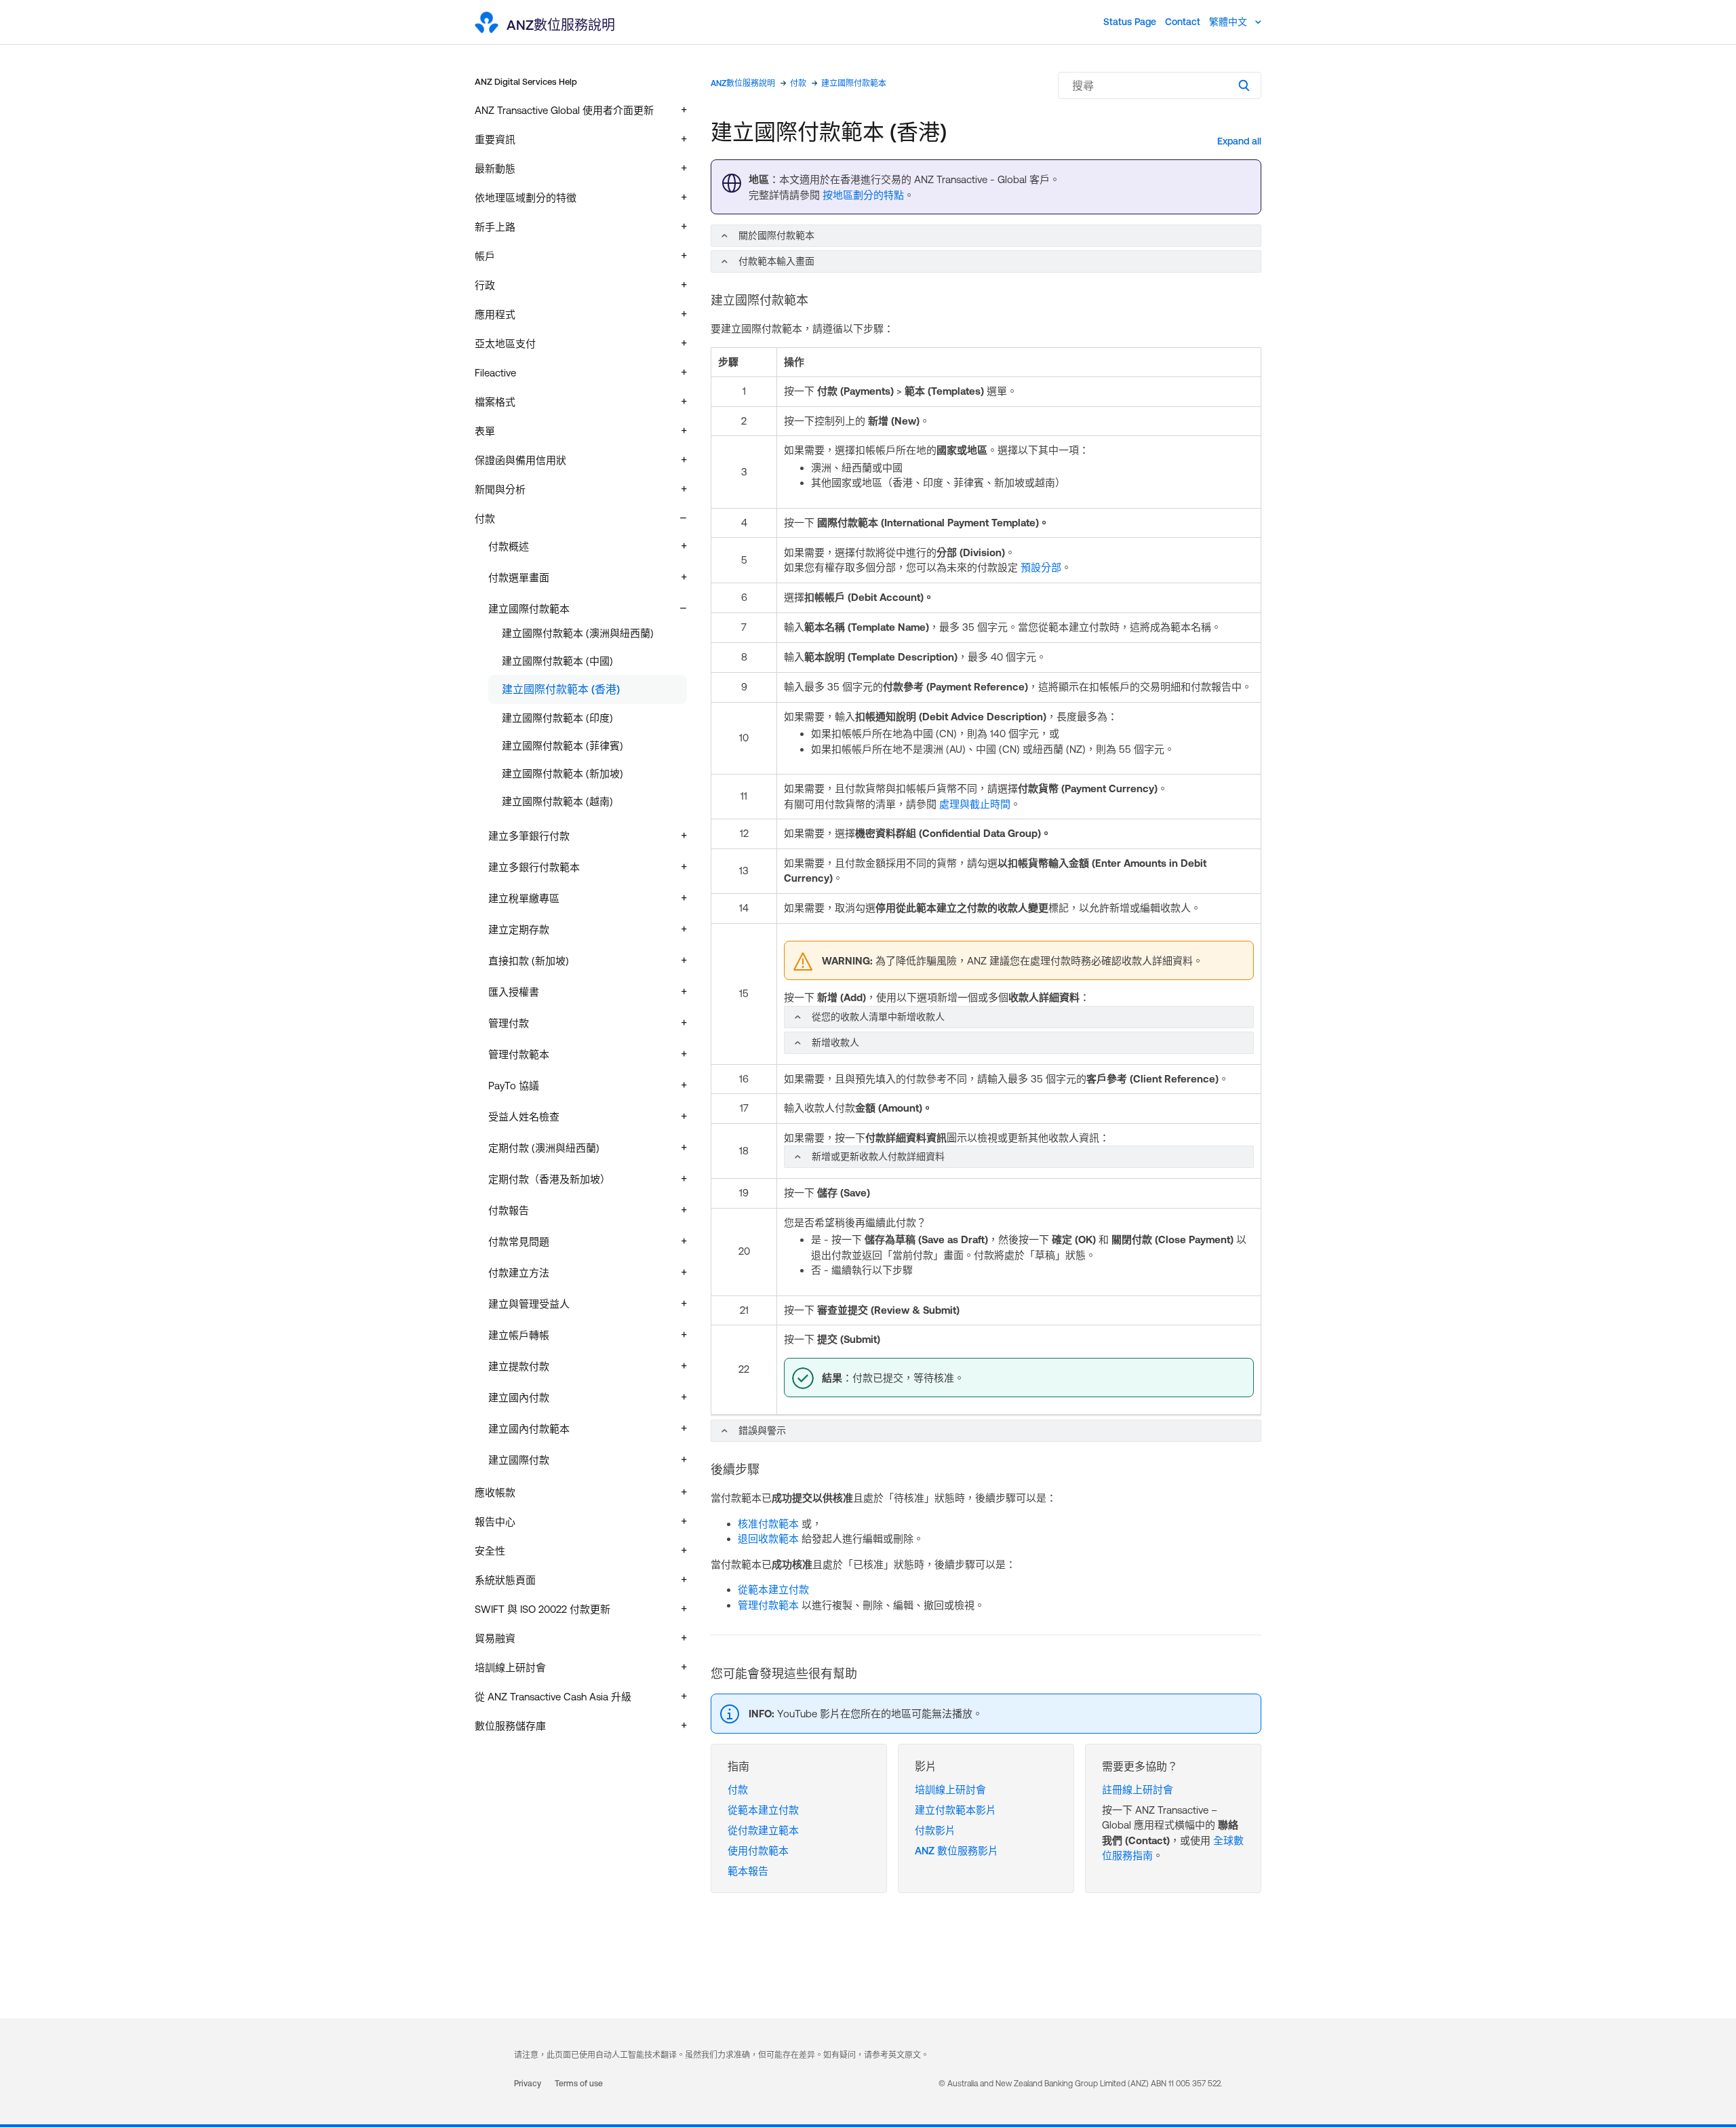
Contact (1183, 22)
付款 (798, 83)
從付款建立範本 (763, 1830)
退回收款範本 (768, 1539)
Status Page (1130, 22)
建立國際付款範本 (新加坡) (563, 774)
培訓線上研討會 (950, 1790)
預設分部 (1041, 567)
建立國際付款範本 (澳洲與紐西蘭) (578, 633)
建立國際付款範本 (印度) (557, 718)
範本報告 (748, 1871)
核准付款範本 (768, 1524)
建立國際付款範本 (854, 83)
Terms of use (579, 2084)
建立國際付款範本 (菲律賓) (563, 746)
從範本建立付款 (773, 1589)
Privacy (528, 2084)
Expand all (1239, 141)
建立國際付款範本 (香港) (561, 689)
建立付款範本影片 (955, 1810)
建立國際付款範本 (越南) (557, 801)
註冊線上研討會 (1138, 1790)
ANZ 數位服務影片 (956, 1851)
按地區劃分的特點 (863, 195)
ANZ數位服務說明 (743, 83)
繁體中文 (1229, 22)
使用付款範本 (758, 1851)
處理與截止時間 (975, 804)
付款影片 (935, 1830)
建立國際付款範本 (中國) (557, 661)
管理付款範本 (768, 1605)
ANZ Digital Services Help (526, 82)
